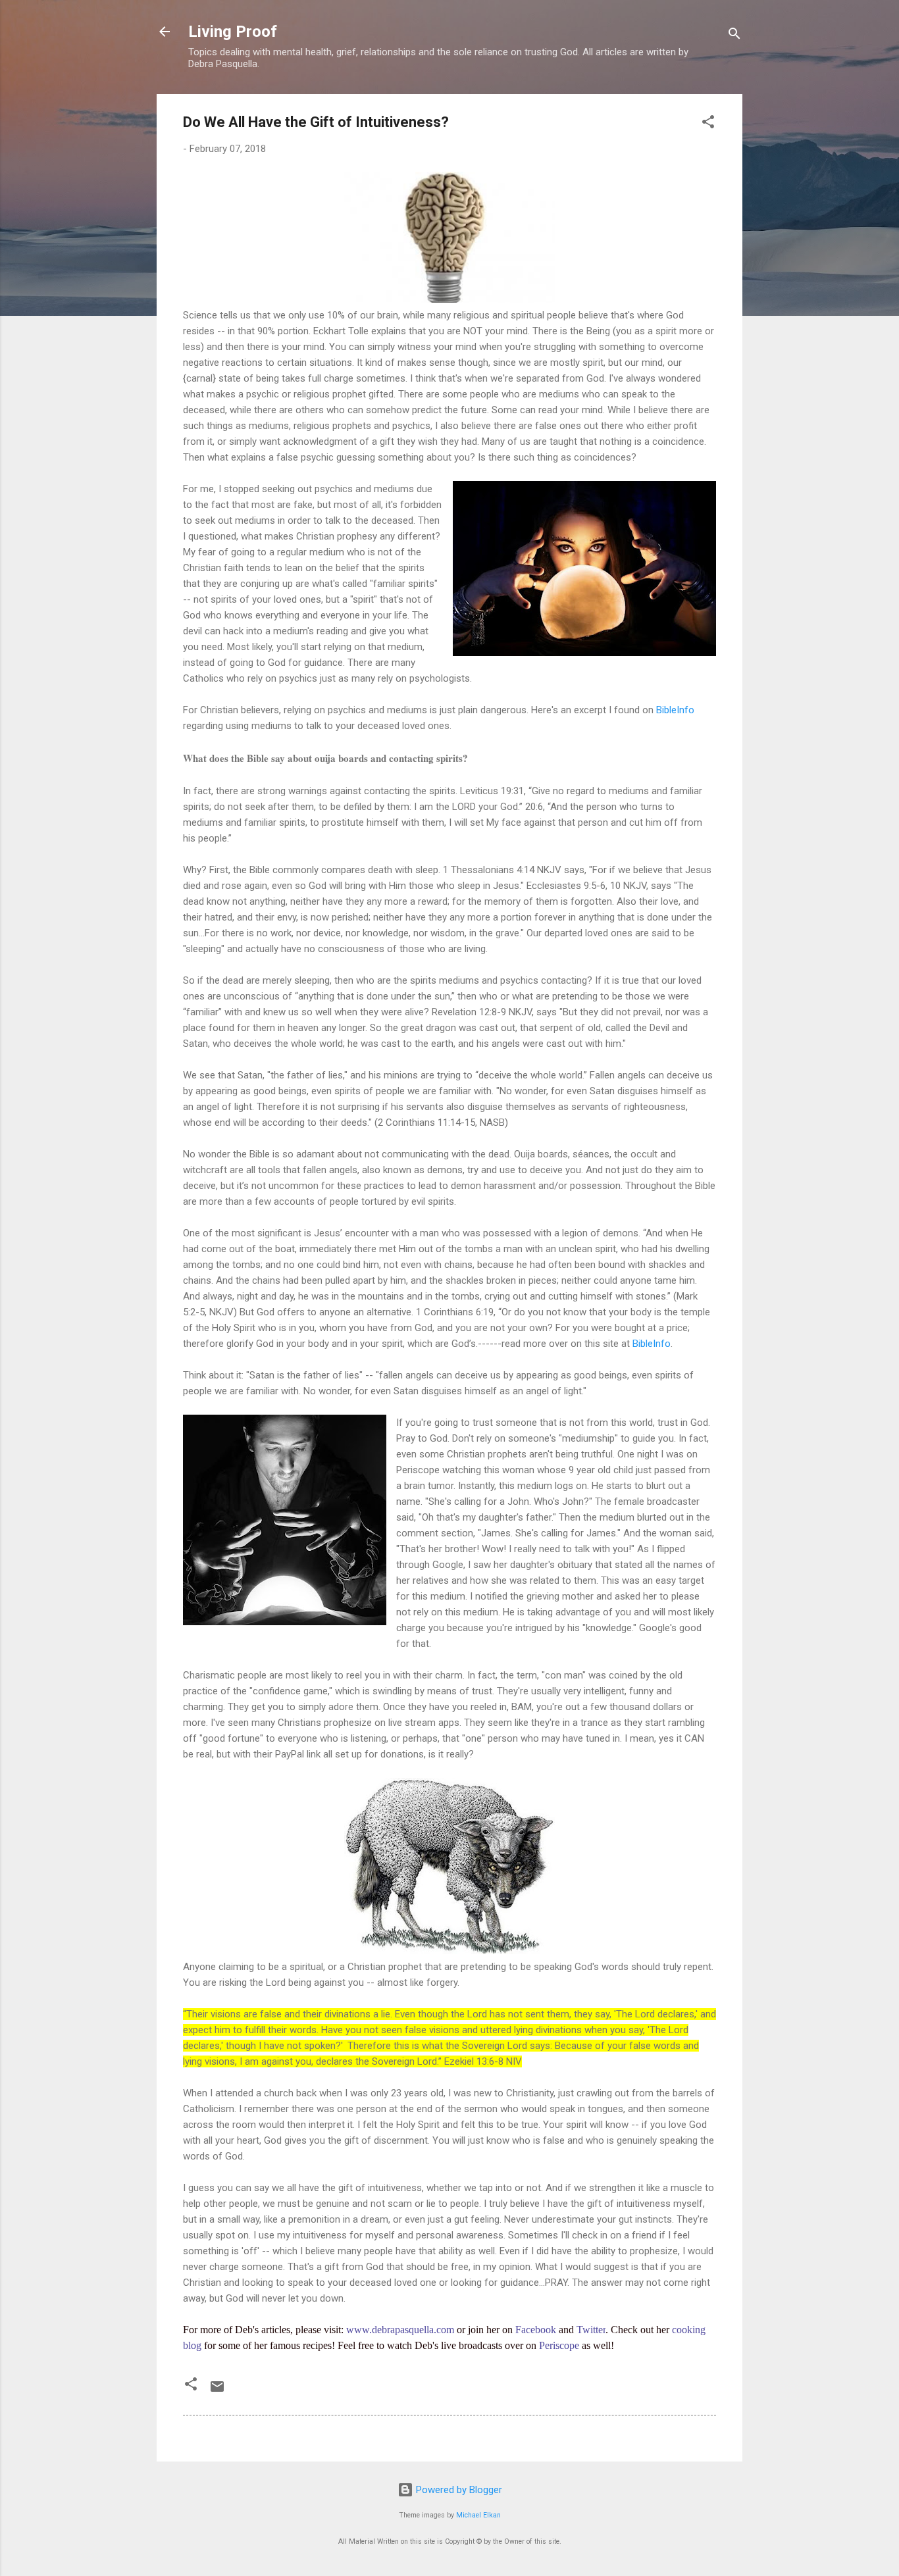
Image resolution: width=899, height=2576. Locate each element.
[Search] (734, 36)
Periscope (559, 2345)
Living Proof (233, 32)
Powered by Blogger (458, 2490)
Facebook (536, 2330)
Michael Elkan (478, 2515)
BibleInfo (675, 710)
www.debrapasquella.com (400, 2330)
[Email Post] (217, 2391)
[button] (708, 124)
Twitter (591, 2330)
